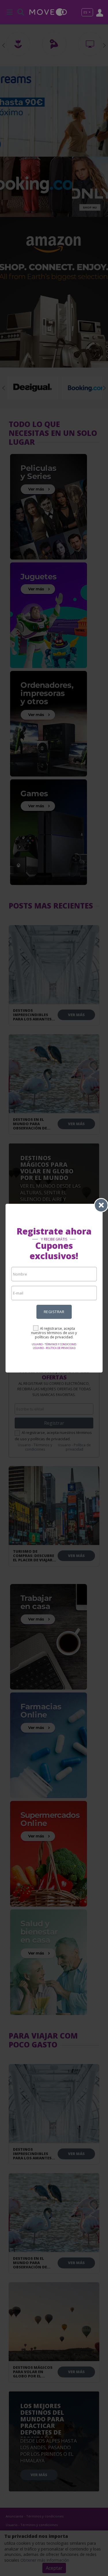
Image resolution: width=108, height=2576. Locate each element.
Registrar (54, 1312)
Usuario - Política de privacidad (54, 1348)
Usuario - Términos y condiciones (54, 1344)
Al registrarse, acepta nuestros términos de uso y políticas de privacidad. (54, 1333)
